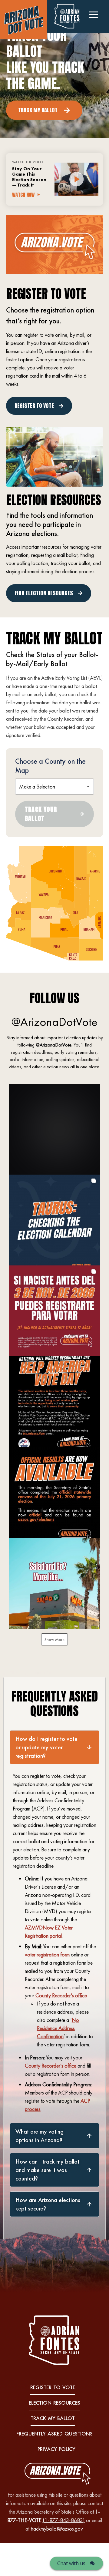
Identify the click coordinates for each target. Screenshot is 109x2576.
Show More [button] (54, 1639)
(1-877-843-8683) (64, 2520)
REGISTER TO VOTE (53, 2387)
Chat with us (71, 2563)
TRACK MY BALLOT (53, 2418)
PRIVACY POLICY (56, 2449)
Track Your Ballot (41, 814)
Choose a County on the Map (50, 766)
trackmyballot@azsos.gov (57, 2529)
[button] (54, 1129)
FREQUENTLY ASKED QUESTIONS (54, 2434)
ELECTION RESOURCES (54, 2403)
